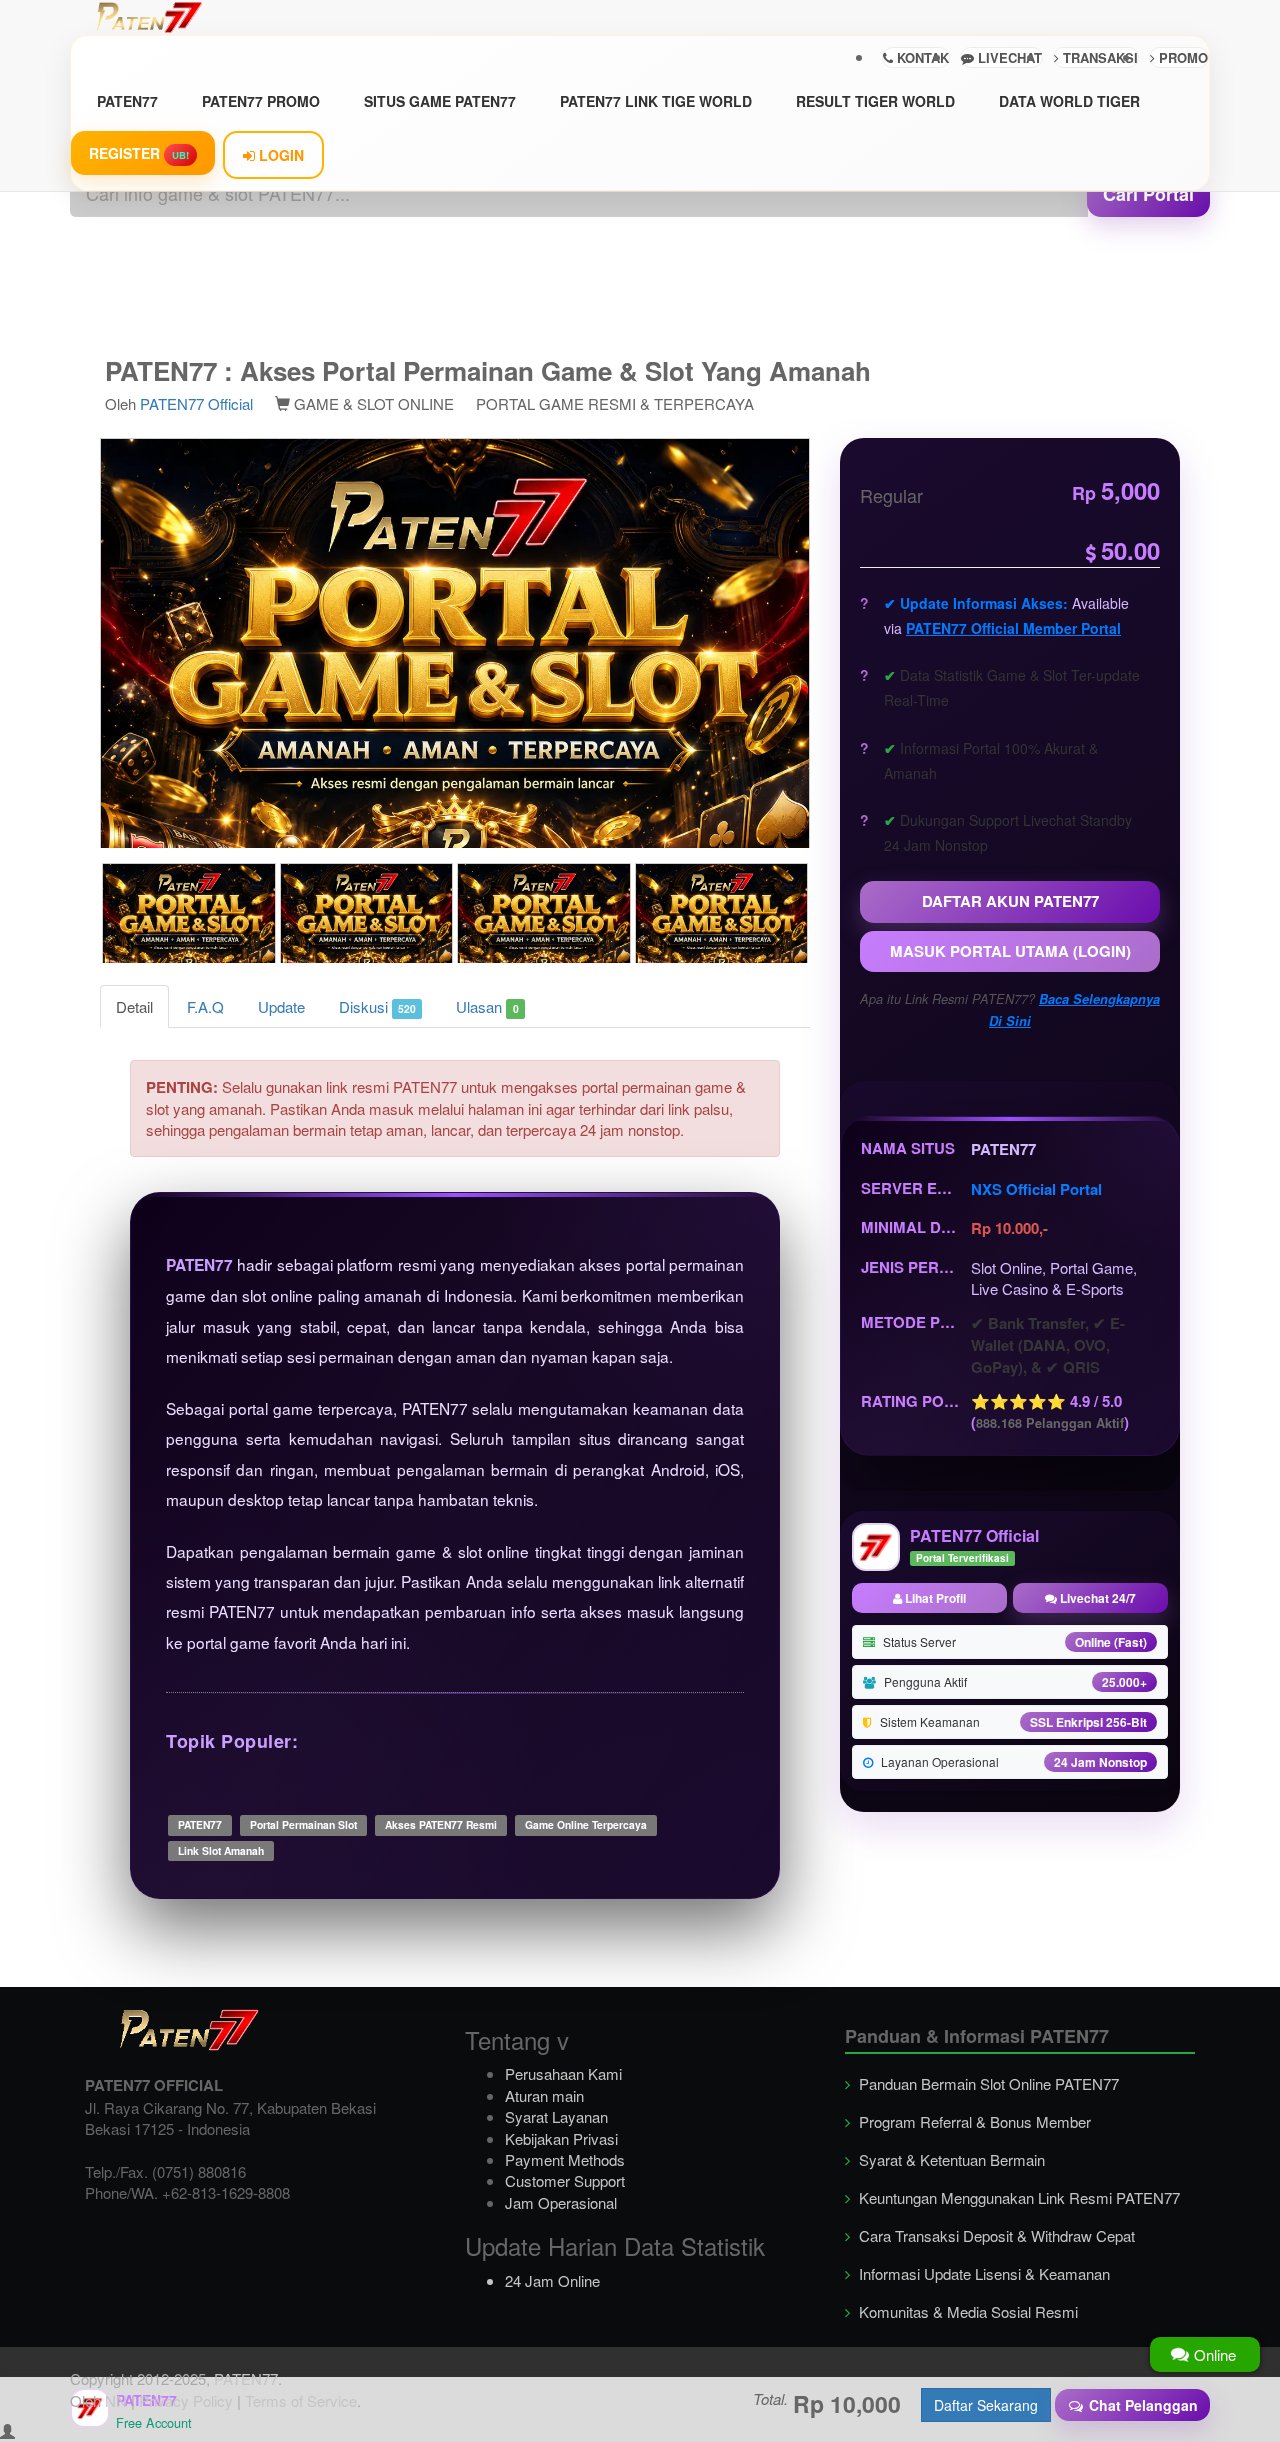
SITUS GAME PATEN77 (440, 101)
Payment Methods (565, 2159)
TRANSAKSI (1098, 57)
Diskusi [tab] (377, 1006)
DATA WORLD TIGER (1069, 101)
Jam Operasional (561, 2202)
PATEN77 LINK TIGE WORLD (656, 101)
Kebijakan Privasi (561, 2138)
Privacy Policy (186, 2400)
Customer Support (565, 2180)
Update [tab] (281, 1006)
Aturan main (544, 2095)
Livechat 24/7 (1096, 1598)
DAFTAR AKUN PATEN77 (1010, 901)
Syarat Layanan (556, 2116)
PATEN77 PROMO (261, 101)
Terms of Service (301, 2400)
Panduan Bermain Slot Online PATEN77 (987, 2083)
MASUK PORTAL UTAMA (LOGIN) (1010, 951)
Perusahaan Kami (563, 2073)
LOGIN (279, 155)
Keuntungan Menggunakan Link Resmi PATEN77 (1017, 2197)
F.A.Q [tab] (205, 1006)
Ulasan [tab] (487, 1006)
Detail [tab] (134, 1006)
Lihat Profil (934, 1598)
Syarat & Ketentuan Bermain (950, 2159)
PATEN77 (127, 101)
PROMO (1181, 57)
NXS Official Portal (1036, 1189)
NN (116, 2400)
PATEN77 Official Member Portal (1013, 628)
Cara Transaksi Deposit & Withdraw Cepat (995, 2235)
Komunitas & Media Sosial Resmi (966, 2311)
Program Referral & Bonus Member (973, 2121)
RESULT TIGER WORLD (875, 101)
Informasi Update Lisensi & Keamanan (982, 2273)
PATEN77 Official (196, 403)
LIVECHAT (1008, 57)
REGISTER (139, 153)
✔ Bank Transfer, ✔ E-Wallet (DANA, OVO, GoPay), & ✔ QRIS (1048, 1345)
